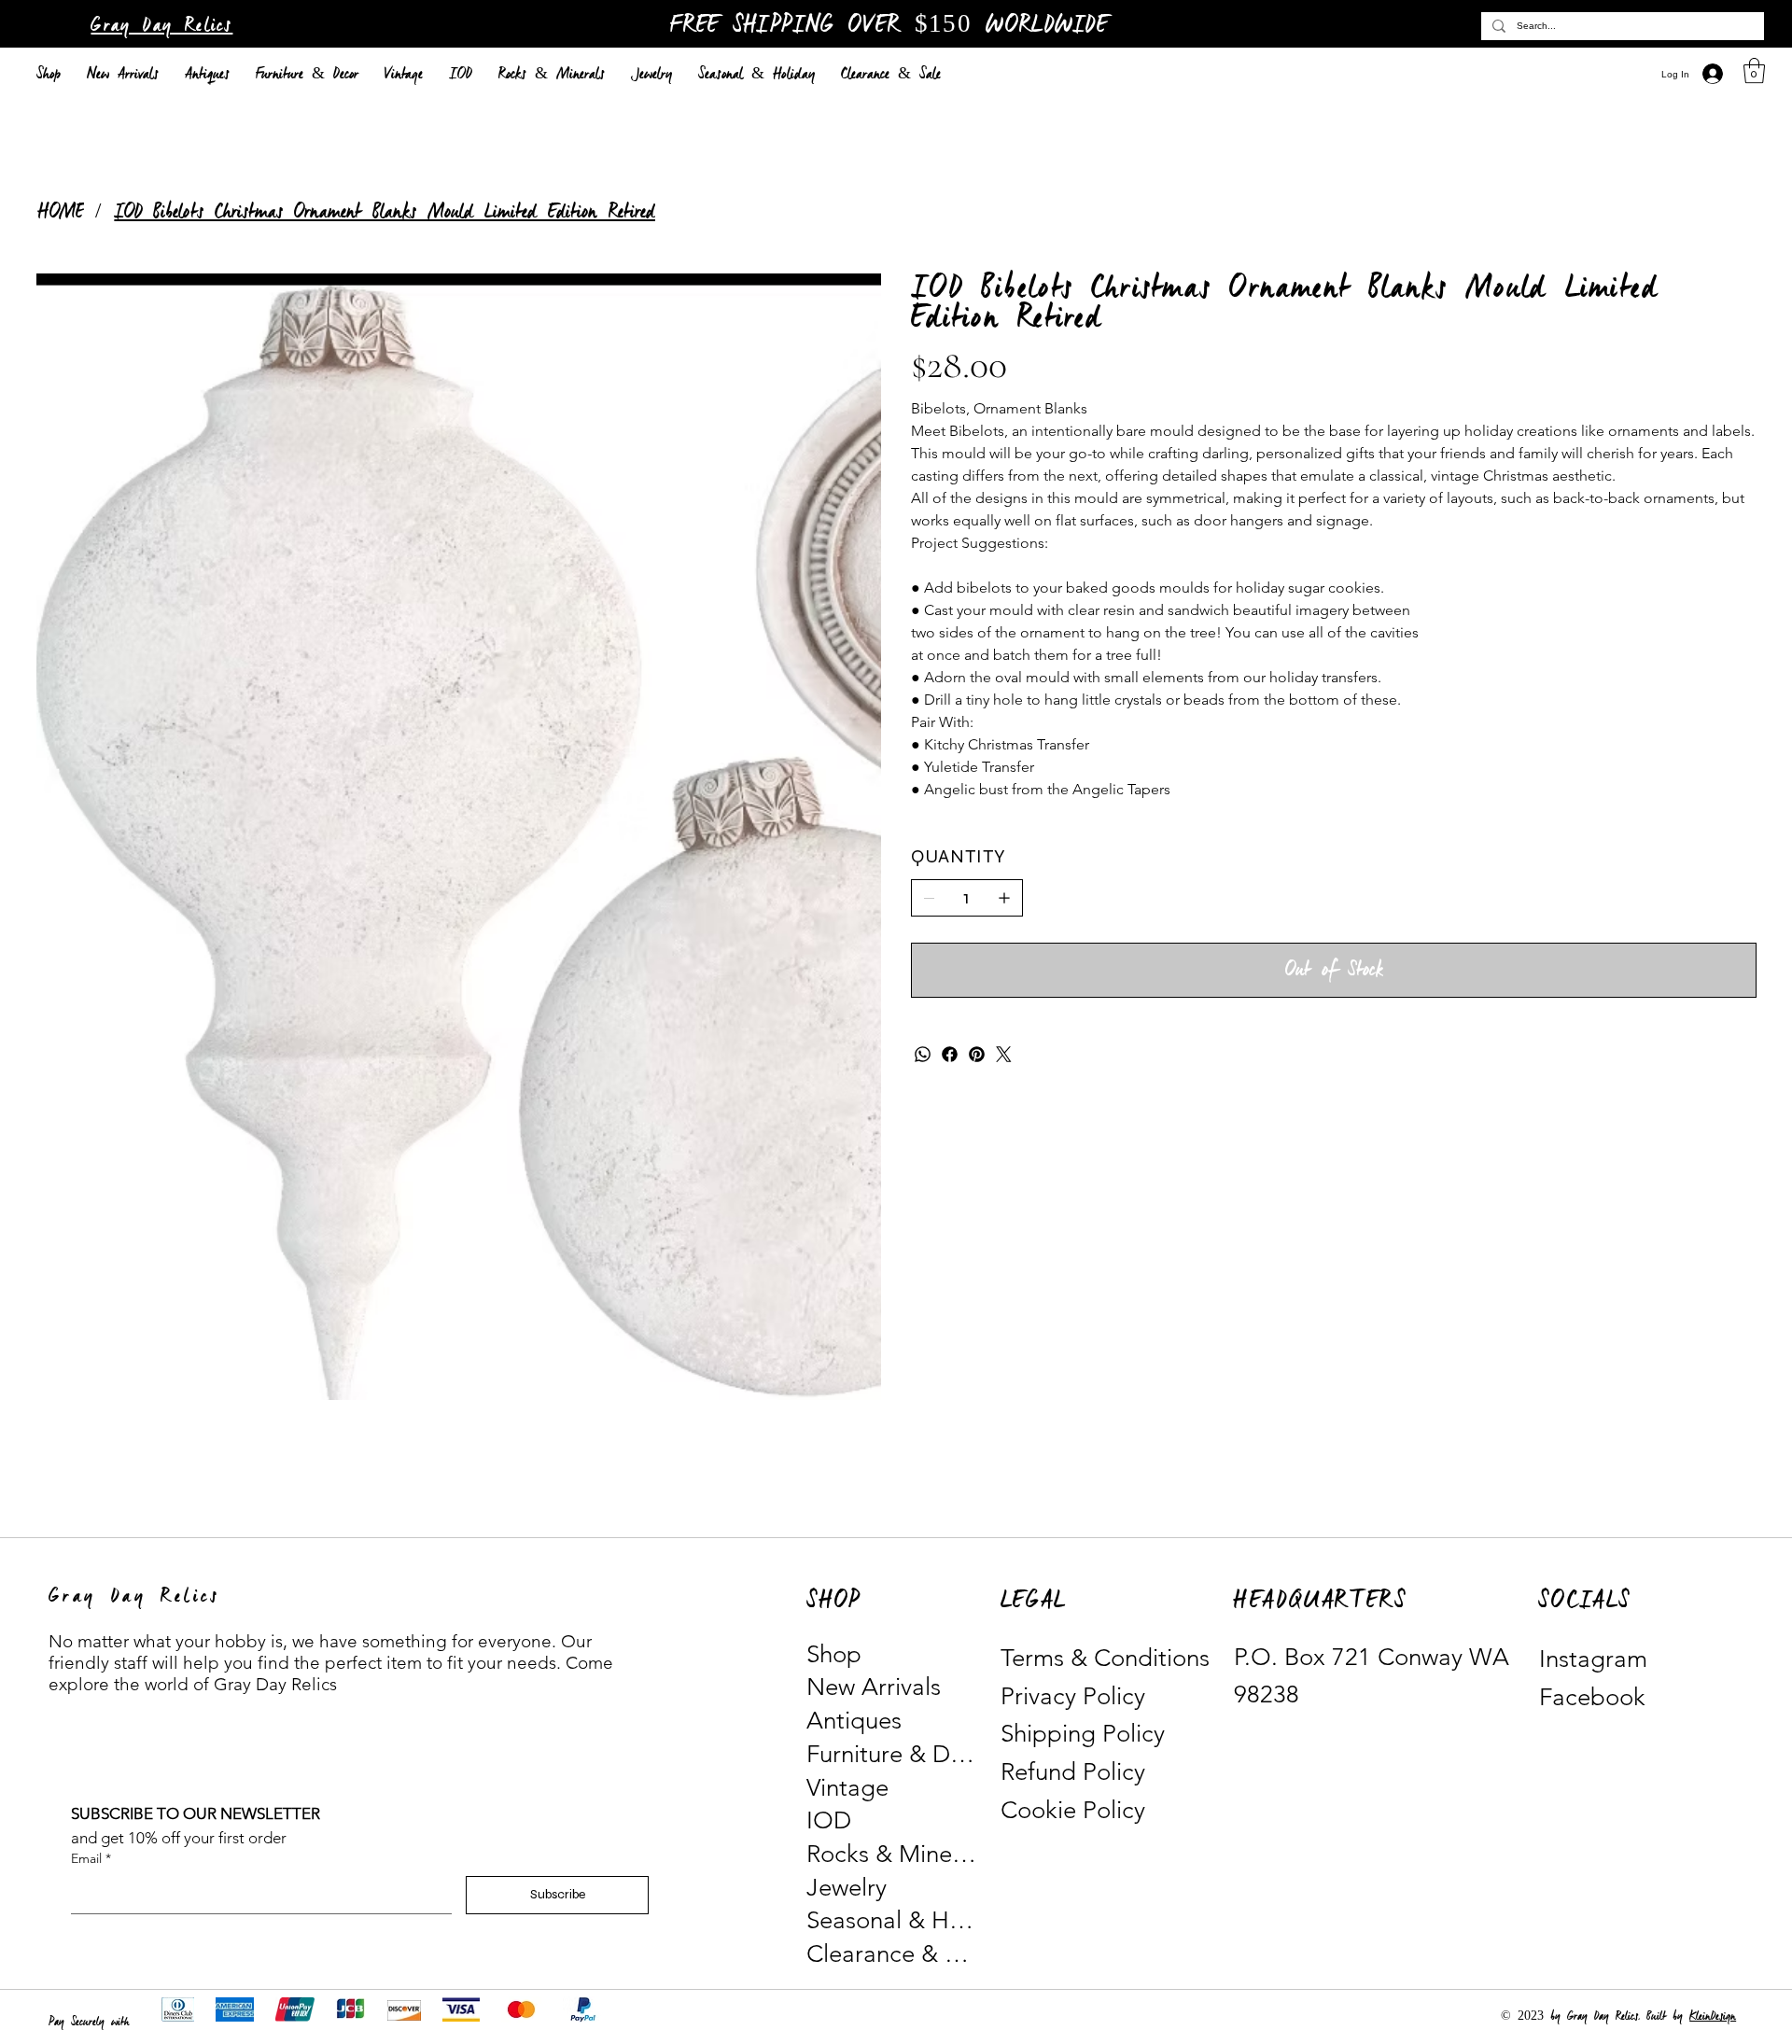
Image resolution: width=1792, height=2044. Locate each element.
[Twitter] (1004, 1054)
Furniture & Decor (893, 1754)
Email (91, 1858)
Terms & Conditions (1105, 1658)
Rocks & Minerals (893, 1854)
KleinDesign (1713, 2016)
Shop (834, 1654)
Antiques (854, 1721)
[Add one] (1004, 898)
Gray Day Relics (161, 26)
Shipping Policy (1083, 1734)
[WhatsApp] (923, 1054)
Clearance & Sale (893, 1954)
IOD (829, 1820)
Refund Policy (1073, 1772)
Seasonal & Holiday (893, 1920)
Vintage (847, 1788)
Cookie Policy (1073, 1810)
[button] (1754, 70)
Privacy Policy (1073, 1696)
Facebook (1592, 1697)
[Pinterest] (977, 1054)
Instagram (1593, 1659)
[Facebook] (950, 1054)
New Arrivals (874, 1687)
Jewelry (847, 1888)
